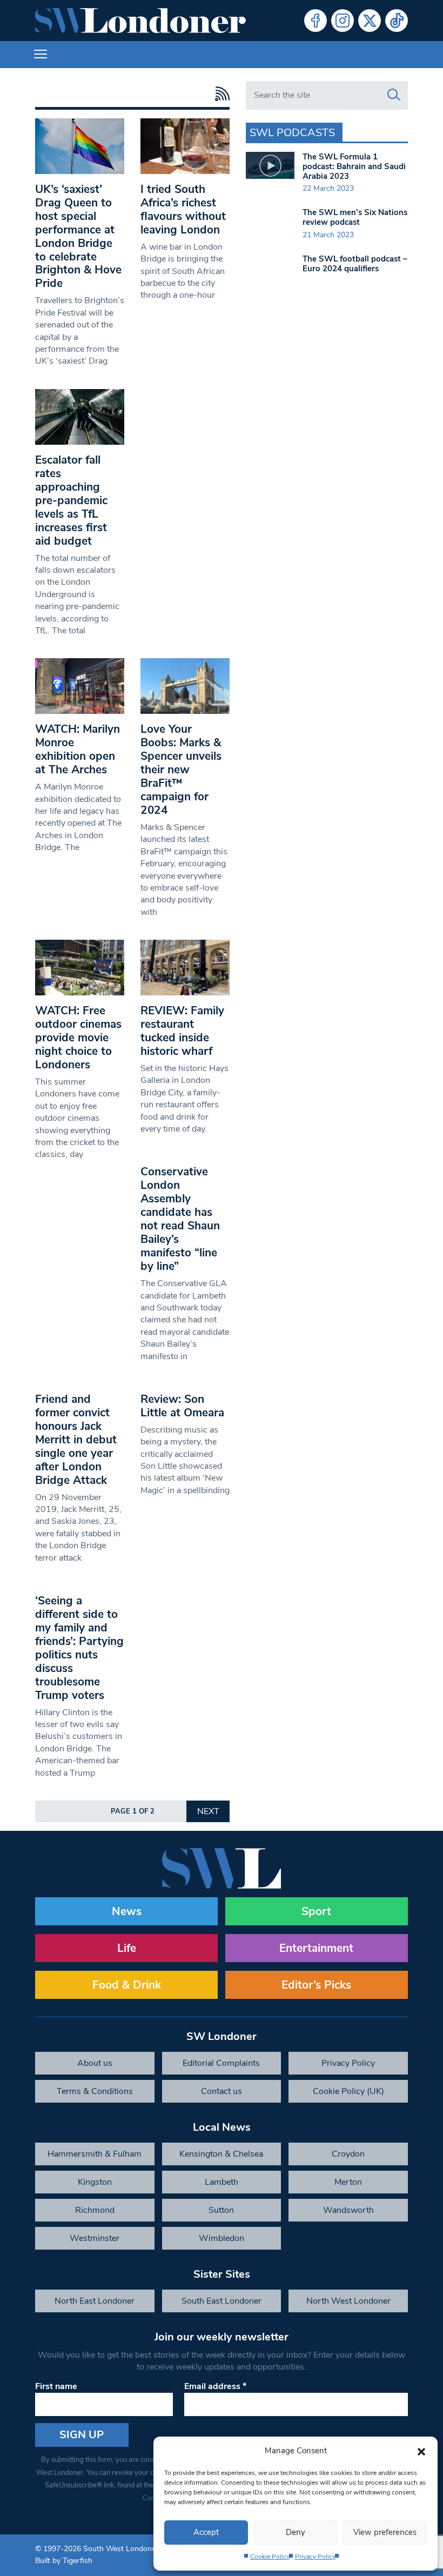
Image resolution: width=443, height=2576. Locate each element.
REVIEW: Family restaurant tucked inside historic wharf (182, 1031)
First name (56, 2386)
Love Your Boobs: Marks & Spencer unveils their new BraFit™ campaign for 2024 (181, 770)
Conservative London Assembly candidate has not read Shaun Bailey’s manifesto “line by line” (180, 1219)
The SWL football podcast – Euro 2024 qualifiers (355, 264)
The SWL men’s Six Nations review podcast (355, 217)
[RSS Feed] (220, 94)
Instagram (343, 21)
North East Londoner (95, 2301)
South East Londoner (222, 2301)
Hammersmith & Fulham (95, 2154)
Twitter (370, 21)
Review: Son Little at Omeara (182, 1406)
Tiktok (397, 21)
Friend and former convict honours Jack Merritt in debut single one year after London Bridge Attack (76, 1440)
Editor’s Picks (316, 1985)
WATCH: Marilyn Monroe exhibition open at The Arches (78, 749)
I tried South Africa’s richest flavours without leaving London (183, 209)
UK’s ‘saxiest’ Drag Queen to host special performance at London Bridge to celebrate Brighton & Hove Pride (78, 236)
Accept (206, 2532)
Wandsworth (348, 2210)
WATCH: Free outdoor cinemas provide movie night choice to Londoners (78, 1038)
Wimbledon (222, 2238)
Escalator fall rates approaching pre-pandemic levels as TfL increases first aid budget (71, 500)
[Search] (394, 95)
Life (127, 1948)
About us (95, 2063)
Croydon (348, 2154)
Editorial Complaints (221, 2063)
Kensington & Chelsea (221, 2154)
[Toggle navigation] (41, 55)
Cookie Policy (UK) (348, 2091)
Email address (215, 2386)
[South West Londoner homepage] (140, 21)
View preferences (385, 2532)
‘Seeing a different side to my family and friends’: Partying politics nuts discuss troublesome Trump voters (79, 1648)
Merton (348, 2182)
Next (208, 1811)
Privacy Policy (315, 2557)
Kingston (95, 2182)
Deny (296, 2532)
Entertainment (316, 1948)
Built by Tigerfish (64, 2561)
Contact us (222, 2091)
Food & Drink (127, 1985)
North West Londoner (348, 2301)
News (127, 1911)
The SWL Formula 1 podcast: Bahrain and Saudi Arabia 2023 (354, 166)
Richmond (95, 2210)
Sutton (221, 2210)
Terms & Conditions (95, 2091)
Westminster (95, 2238)
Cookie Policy (270, 2557)
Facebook (316, 21)
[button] (421, 2451)
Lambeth (222, 2182)
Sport (316, 1911)
